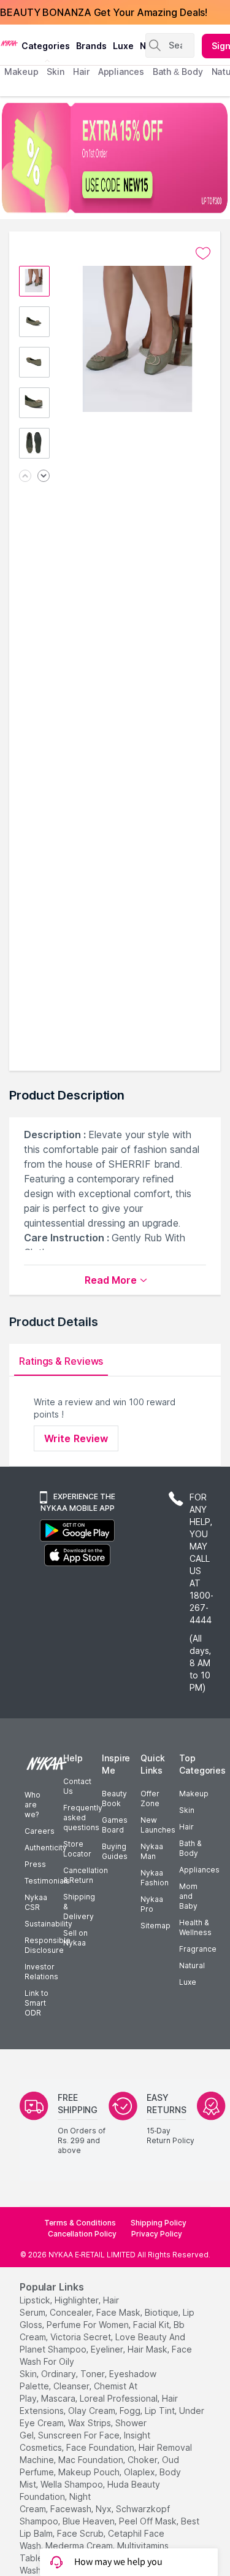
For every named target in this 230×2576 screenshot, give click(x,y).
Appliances (199, 1870)
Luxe (188, 1982)
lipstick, (36, 2300)
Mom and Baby (188, 1896)
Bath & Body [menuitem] (178, 72)
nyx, (105, 2509)
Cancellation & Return (86, 1875)
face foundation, (101, 2447)
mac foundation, (92, 2460)
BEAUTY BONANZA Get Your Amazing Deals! (104, 12)
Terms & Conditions (80, 2223)
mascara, (59, 2398)
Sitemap (155, 1926)
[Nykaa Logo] (9, 42)
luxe (123, 46)
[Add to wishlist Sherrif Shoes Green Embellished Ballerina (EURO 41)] (203, 254)
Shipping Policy (159, 2223)
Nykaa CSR (36, 1902)
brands (91, 46)
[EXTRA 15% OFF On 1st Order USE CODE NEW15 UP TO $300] (115, 158)
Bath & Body (190, 1848)
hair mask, (148, 2349)
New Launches (158, 1825)
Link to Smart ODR (36, 2003)
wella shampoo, (73, 2484)
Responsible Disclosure (48, 1945)
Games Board (115, 1825)
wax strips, (90, 2423)
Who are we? (33, 1805)
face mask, (119, 2312)
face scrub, (81, 2533)
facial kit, (152, 2325)
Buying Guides (115, 1851)
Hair (186, 1827)
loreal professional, (120, 2398)
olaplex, (140, 2472)
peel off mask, (149, 2521)
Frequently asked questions (83, 1818)
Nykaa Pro (152, 1904)
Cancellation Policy (82, 2234)
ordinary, (59, 2374)
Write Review (76, 1438)
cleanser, (72, 2386)
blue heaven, (90, 2521)
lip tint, (161, 2411)
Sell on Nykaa (75, 1938)
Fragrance (198, 1949)
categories (46, 46)
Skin (187, 1810)
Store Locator (77, 1849)
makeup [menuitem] (21, 72)
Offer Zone (150, 1798)
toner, (94, 2374)
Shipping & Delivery (79, 1907)
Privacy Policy (157, 2234)
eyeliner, (108, 2349)
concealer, (72, 2312)
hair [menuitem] (81, 72)
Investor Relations (41, 1972)
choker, (144, 2460)
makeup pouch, (90, 2472)
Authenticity (46, 1848)
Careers (40, 1831)
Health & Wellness (195, 1927)
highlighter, (78, 2300)
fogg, (131, 2411)
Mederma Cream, (80, 2546)
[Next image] (44, 477)
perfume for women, (89, 2325)
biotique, (163, 2312)
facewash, (72, 2509)
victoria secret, (82, 2337)
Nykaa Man (152, 1851)
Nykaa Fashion (155, 1878)
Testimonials (47, 1881)
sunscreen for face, (80, 2435)
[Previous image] (25, 477)
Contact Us (77, 1786)
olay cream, (93, 2411)
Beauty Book (114, 1798)
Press (35, 1864)
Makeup (194, 1794)
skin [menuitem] (56, 72)
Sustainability (48, 1924)
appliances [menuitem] (121, 72)
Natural (192, 1965)
